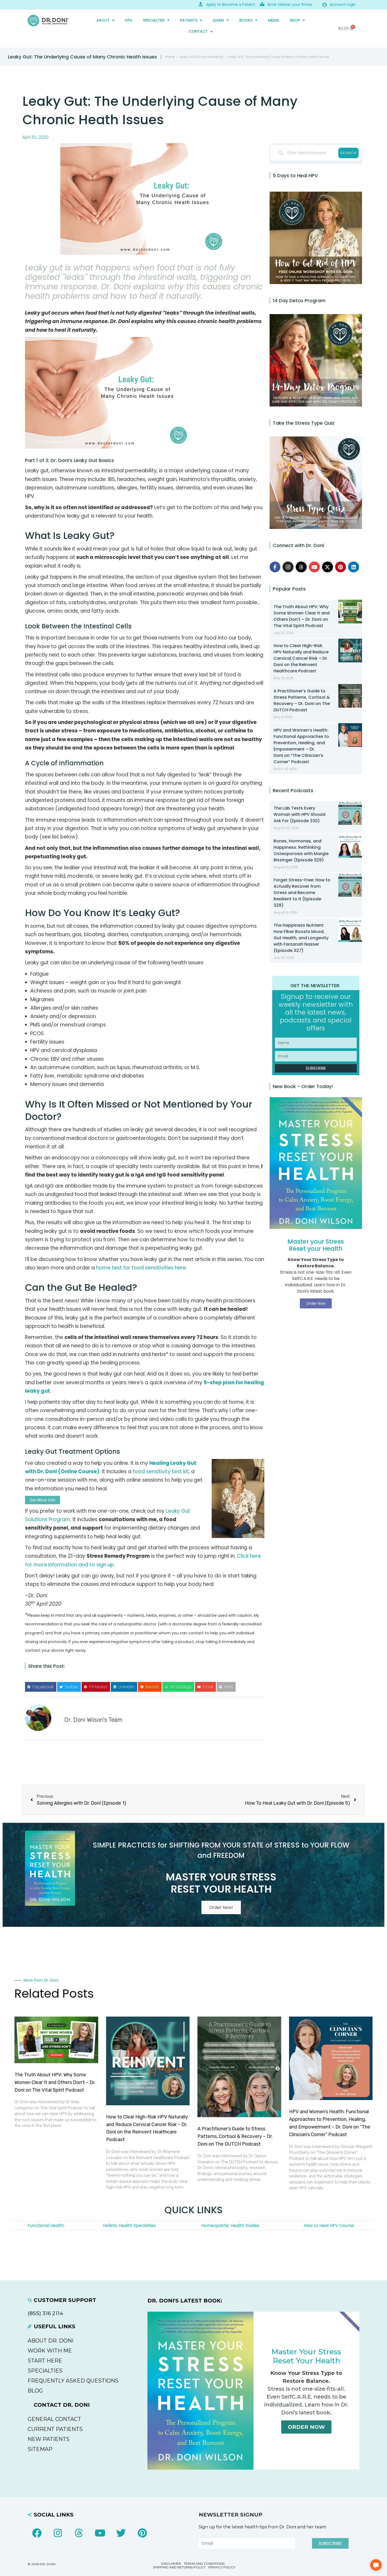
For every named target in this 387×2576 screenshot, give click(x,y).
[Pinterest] (341, 567)
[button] (41, 1687)
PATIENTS (189, 20)
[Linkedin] (354, 567)
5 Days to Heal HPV (295, 175)
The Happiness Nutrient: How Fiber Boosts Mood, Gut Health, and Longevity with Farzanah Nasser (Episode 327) (301, 938)
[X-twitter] (328, 567)
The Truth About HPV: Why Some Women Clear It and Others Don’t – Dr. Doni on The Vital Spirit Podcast (302, 616)
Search (348, 153)
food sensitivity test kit (161, 1471)
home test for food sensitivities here (141, 1268)
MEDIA (274, 20)
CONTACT (198, 31)
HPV (129, 20)
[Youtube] (314, 567)
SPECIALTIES (154, 20)
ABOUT (103, 20)
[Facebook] (37, 2533)
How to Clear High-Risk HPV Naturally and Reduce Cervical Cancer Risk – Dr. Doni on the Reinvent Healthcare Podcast (301, 658)
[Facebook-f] (275, 567)
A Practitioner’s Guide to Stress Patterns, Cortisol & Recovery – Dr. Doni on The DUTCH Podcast (302, 700)
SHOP (295, 20)
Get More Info (43, 1500)
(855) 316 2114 (45, 2313)
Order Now (306, 2427)
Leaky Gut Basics (94, 460)
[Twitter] (121, 2533)
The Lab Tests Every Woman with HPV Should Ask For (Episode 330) (299, 814)
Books (246, 20)
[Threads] (301, 567)
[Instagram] (288, 567)
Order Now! (221, 1907)
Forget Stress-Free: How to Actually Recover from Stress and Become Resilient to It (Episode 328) (302, 893)
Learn (218, 20)
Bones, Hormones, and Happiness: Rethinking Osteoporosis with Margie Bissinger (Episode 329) (301, 850)
